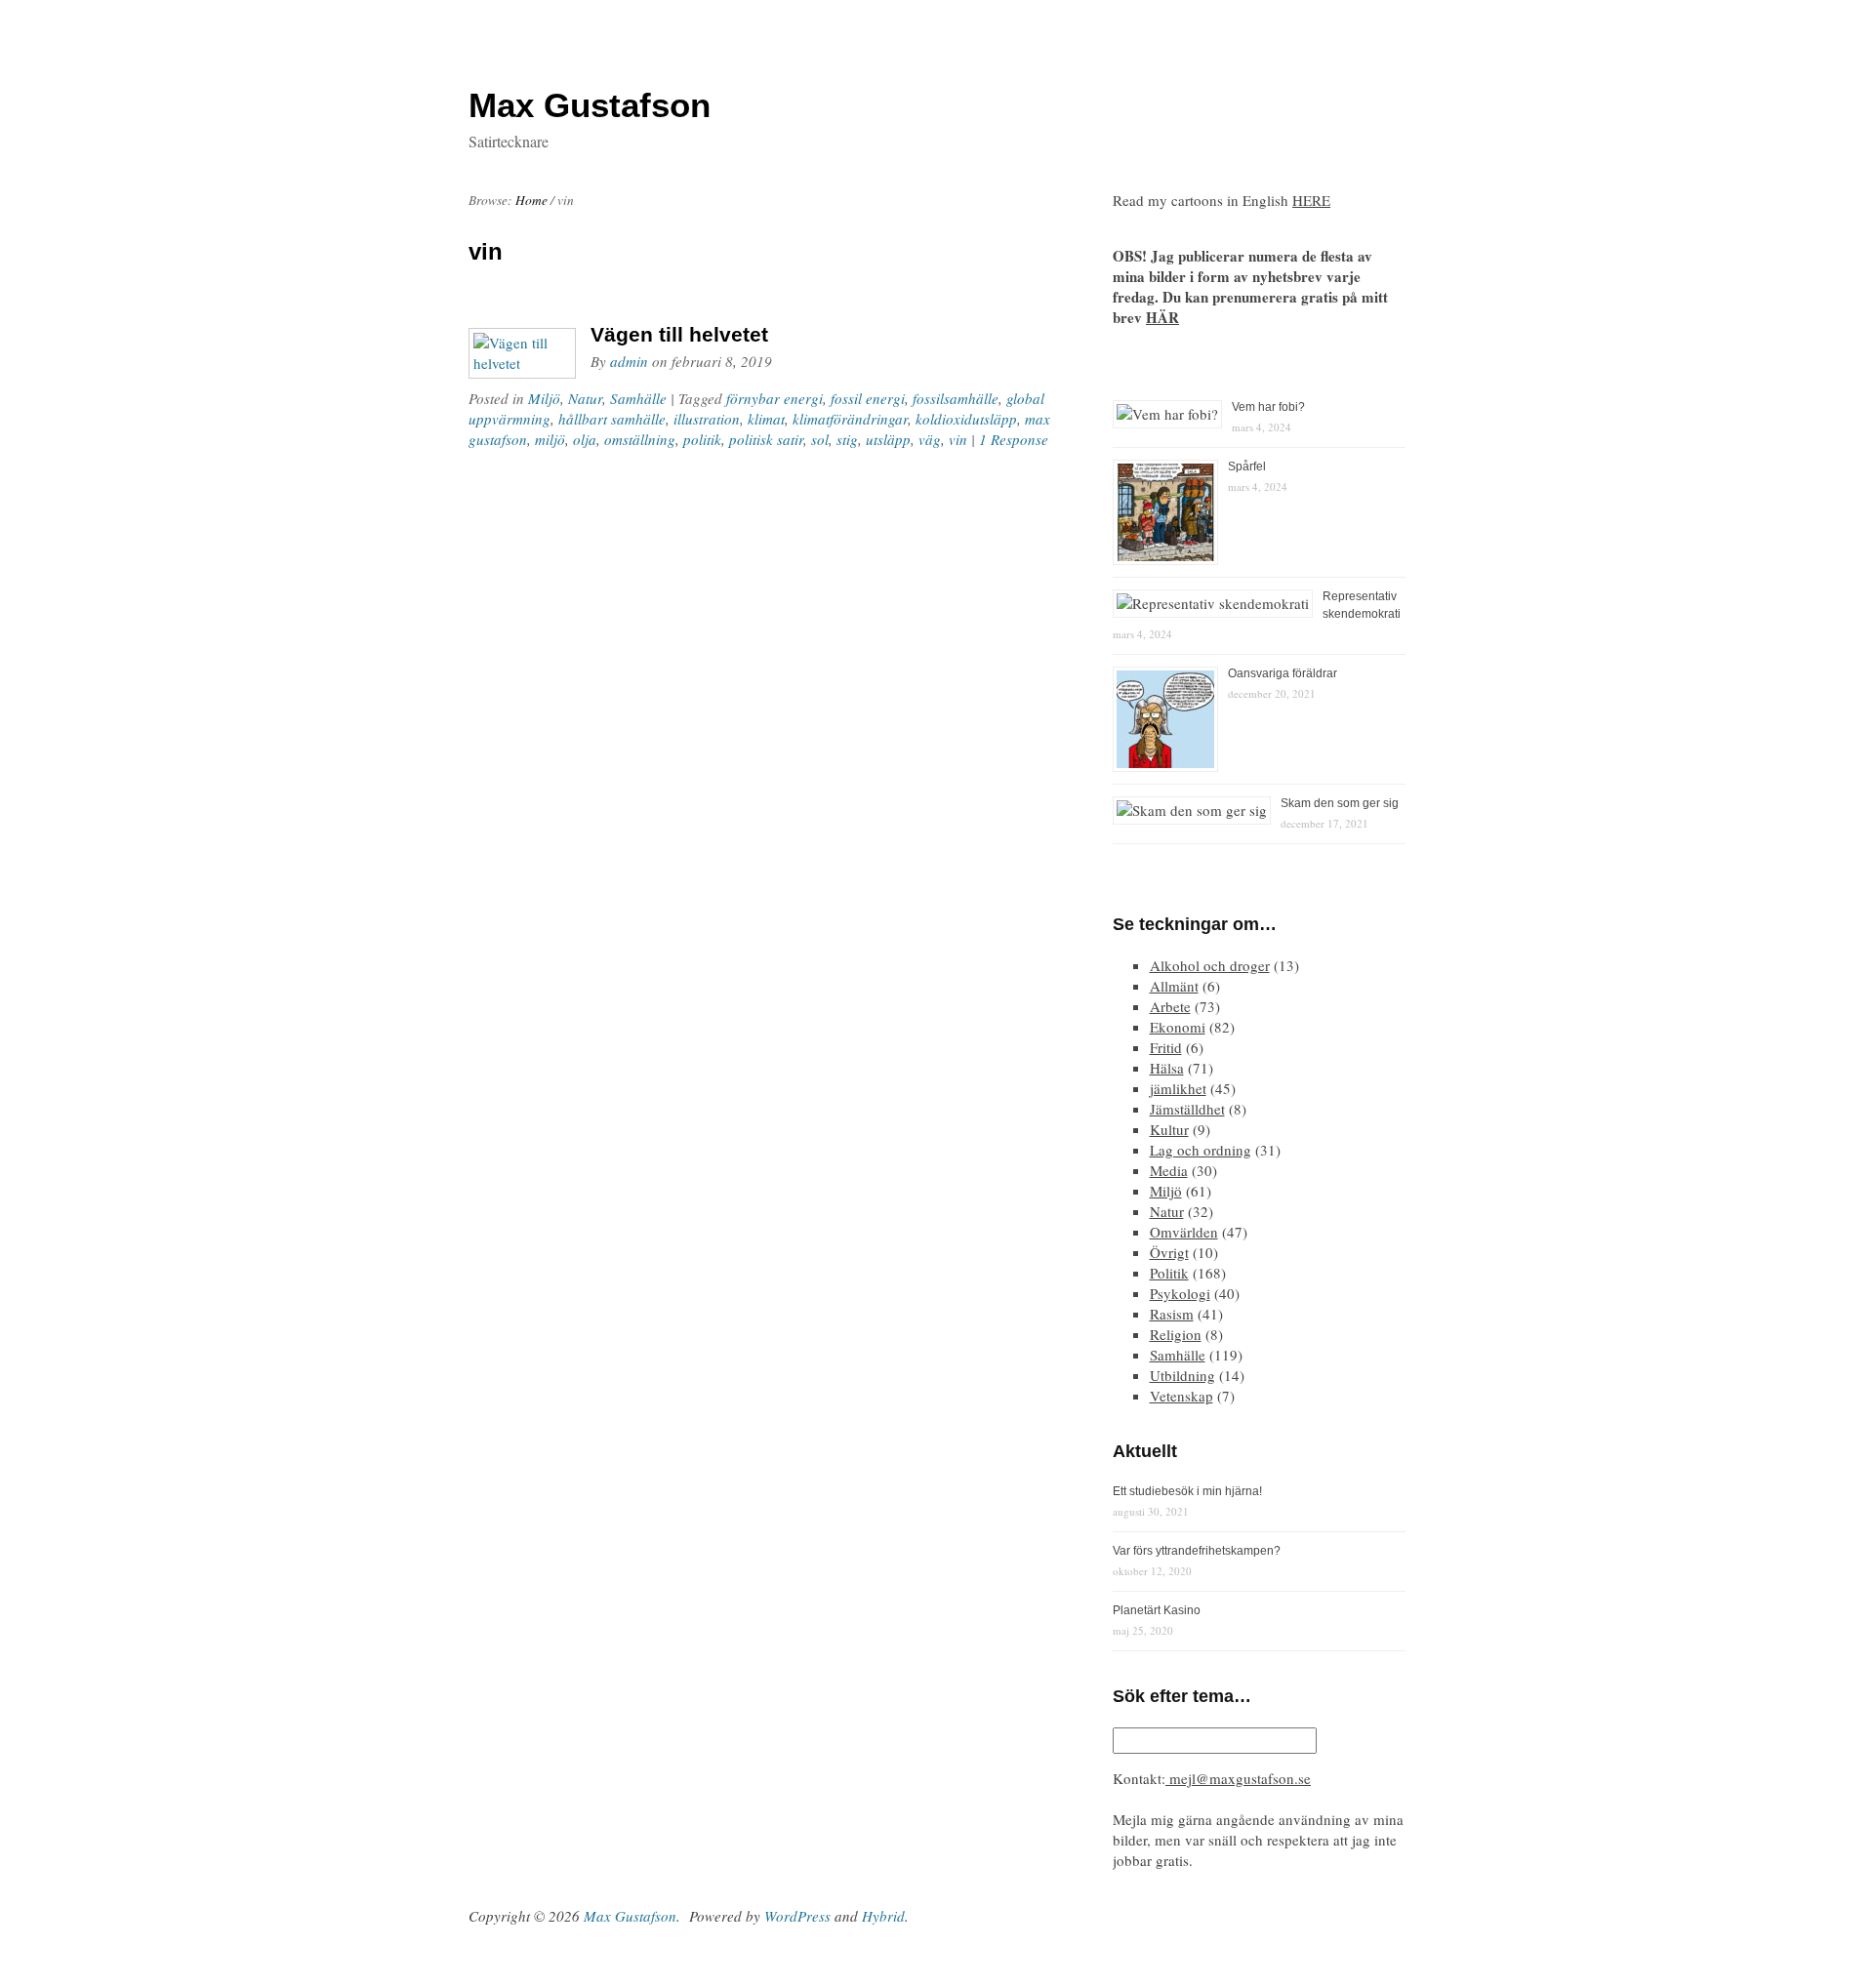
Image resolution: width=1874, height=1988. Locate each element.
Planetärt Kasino (1157, 1610)
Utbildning (1182, 1375)
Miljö (544, 398)
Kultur (1169, 1129)
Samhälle (638, 398)
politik (702, 439)
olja (585, 439)
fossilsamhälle (956, 398)
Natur (585, 398)
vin (958, 439)
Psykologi (1180, 1293)
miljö (550, 439)
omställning (640, 439)
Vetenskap (1181, 1396)
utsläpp (888, 439)
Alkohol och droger (1210, 965)
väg (930, 439)
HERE (1311, 200)
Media (1169, 1170)
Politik (1169, 1273)
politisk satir (766, 439)
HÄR (1162, 317)
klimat (766, 419)
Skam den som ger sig (1340, 803)
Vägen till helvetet (679, 334)
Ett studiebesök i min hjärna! (1187, 1491)
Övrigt (1169, 1252)
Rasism (1172, 1314)
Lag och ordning (1201, 1150)
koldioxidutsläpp (966, 419)
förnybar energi (774, 398)
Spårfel (1247, 467)
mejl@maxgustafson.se (1238, 1778)
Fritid (1166, 1047)
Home (531, 200)
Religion (1176, 1334)
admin (629, 361)
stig (847, 439)
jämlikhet (1178, 1088)
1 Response (1014, 439)
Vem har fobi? (1268, 407)
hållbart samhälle (612, 419)
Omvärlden (1184, 1232)
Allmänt (1174, 986)
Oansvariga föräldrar (1283, 673)
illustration (707, 419)
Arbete (1170, 1006)
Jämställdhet (1187, 1109)
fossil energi (868, 398)
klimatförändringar (850, 419)
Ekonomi (1178, 1027)
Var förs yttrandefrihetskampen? (1197, 1551)
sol (820, 439)
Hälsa (1167, 1068)
